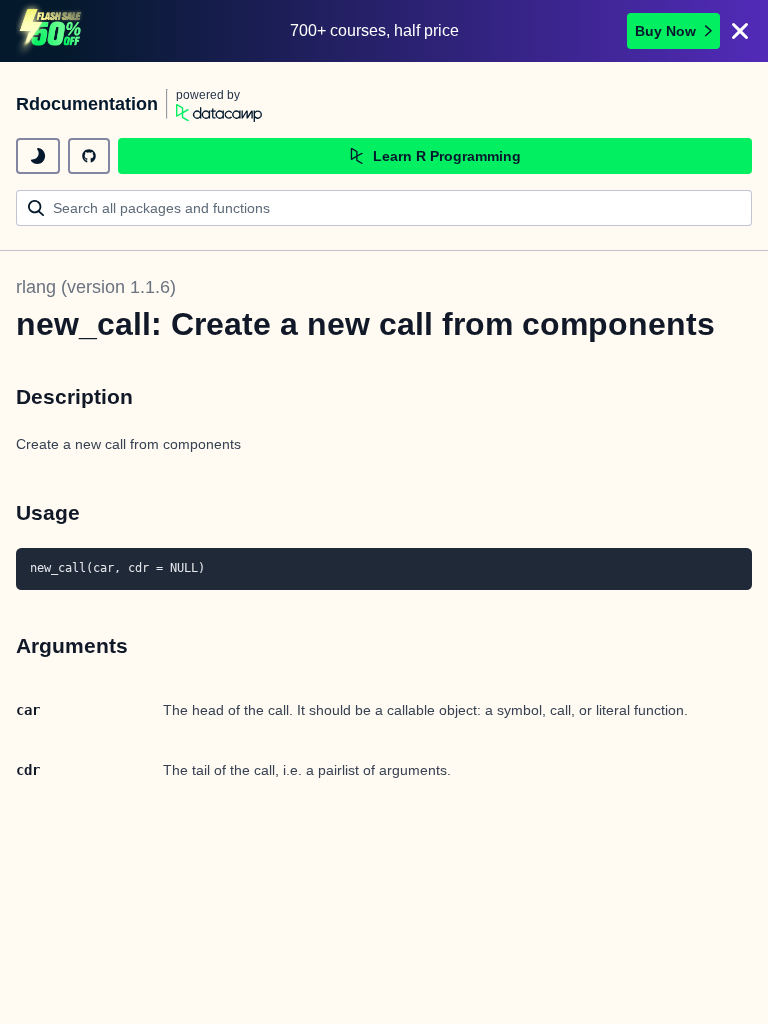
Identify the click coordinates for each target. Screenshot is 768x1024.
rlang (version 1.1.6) (96, 287)
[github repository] (89, 156)
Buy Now (665, 31)
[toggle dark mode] (38, 156)
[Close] (740, 31)
